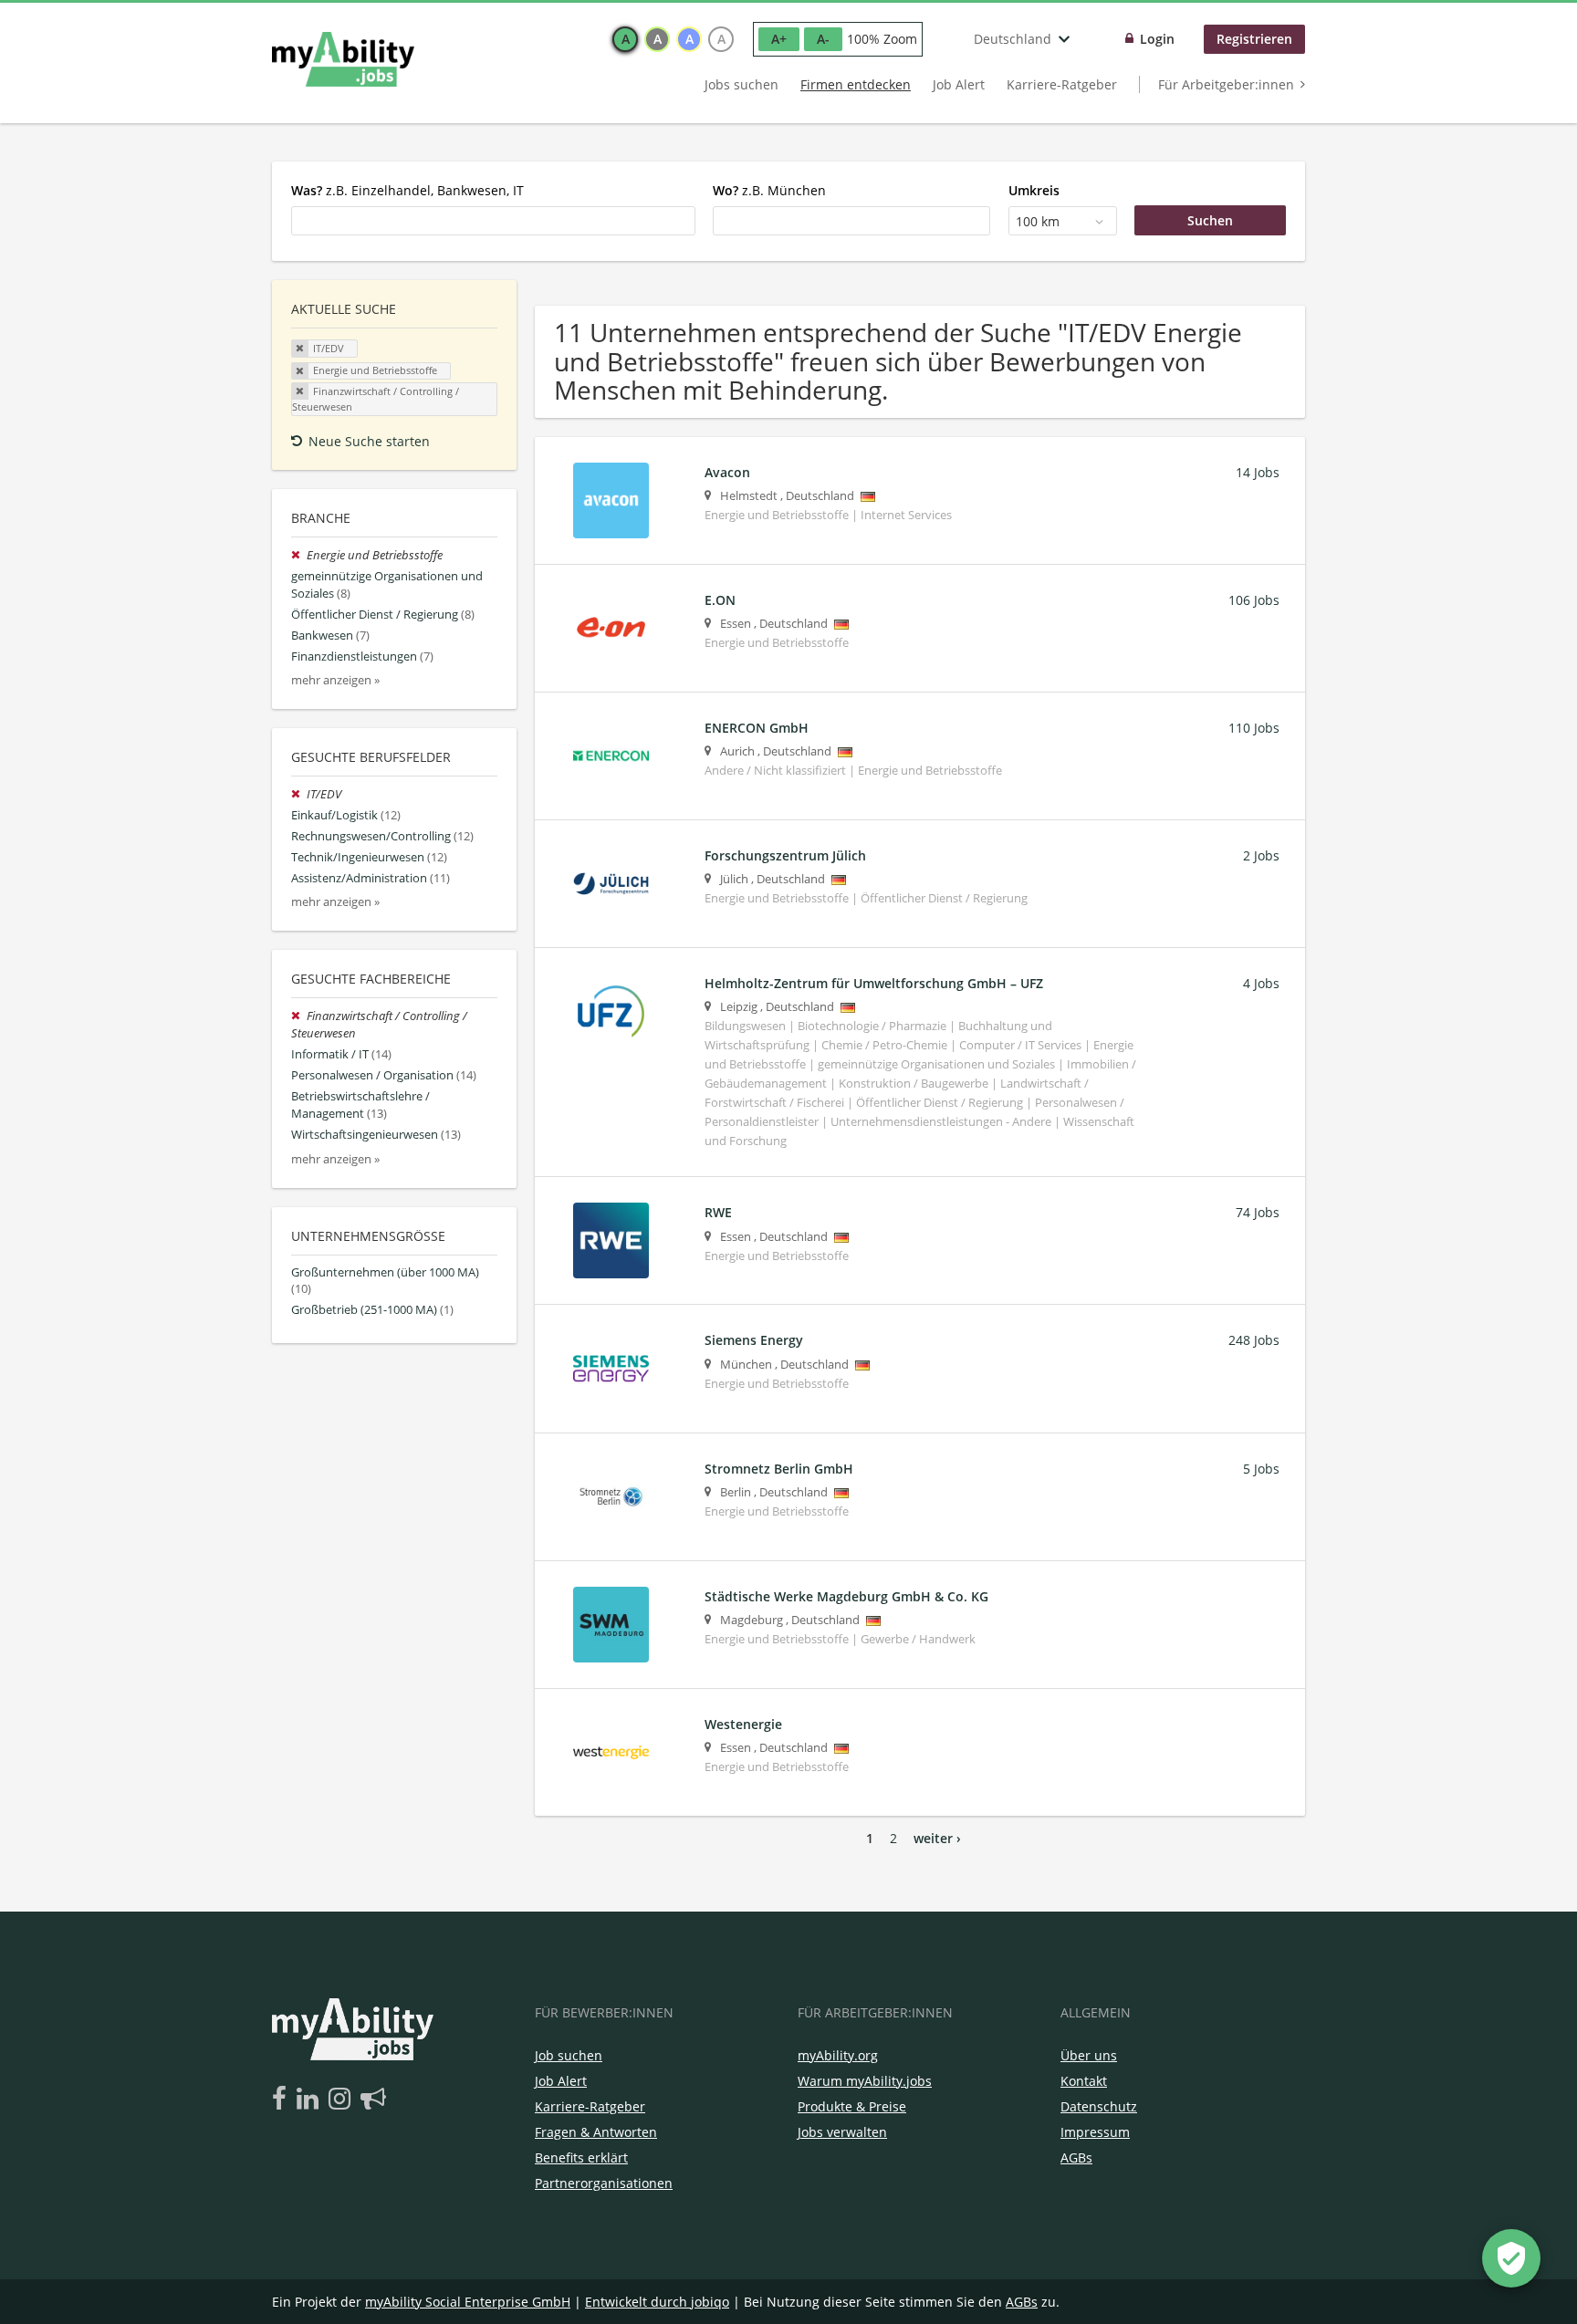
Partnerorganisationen (604, 2183)
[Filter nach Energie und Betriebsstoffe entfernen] (299, 555)
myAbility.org (838, 2055)
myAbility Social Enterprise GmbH (468, 2302)
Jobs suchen (742, 84)
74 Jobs (1258, 1212)
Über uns (1089, 2055)
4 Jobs (1261, 983)
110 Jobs (1254, 728)
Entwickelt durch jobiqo (657, 2302)
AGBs (1076, 2157)
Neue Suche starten (369, 441)
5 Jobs (1261, 1469)
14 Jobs (1258, 472)
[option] (625, 39)
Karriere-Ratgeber (1062, 84)
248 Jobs (1254, 1340)
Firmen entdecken (856, 84)
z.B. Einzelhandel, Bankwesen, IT (407, 190)
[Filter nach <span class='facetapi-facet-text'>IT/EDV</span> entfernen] (300, 349)
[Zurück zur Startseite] (343, 59)
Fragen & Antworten (596, 2132)
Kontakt (1084, 2081)
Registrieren (1254, 39)
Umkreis (1034, 190)
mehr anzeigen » (335, 680)
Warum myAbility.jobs (865, 2081)
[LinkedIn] (311, 2100)
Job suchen (569, 2055)
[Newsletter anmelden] (373, 2100)
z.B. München (769, 190)
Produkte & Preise (852, 2106)
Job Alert (959, 84)
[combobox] (493, 221)
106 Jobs (1254, 600)
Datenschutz (1099, 2106)
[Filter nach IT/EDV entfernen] (299, 794)
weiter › (937, 1838)
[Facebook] (282, 2100)
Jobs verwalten (842, 2132)
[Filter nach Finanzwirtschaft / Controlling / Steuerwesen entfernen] (299, 1016)
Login (1157, 39)
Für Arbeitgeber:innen (1226, 84)
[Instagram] (343, 2100)
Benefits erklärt (581, 2157)
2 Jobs (1261, 855)
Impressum (1095, 2132)
